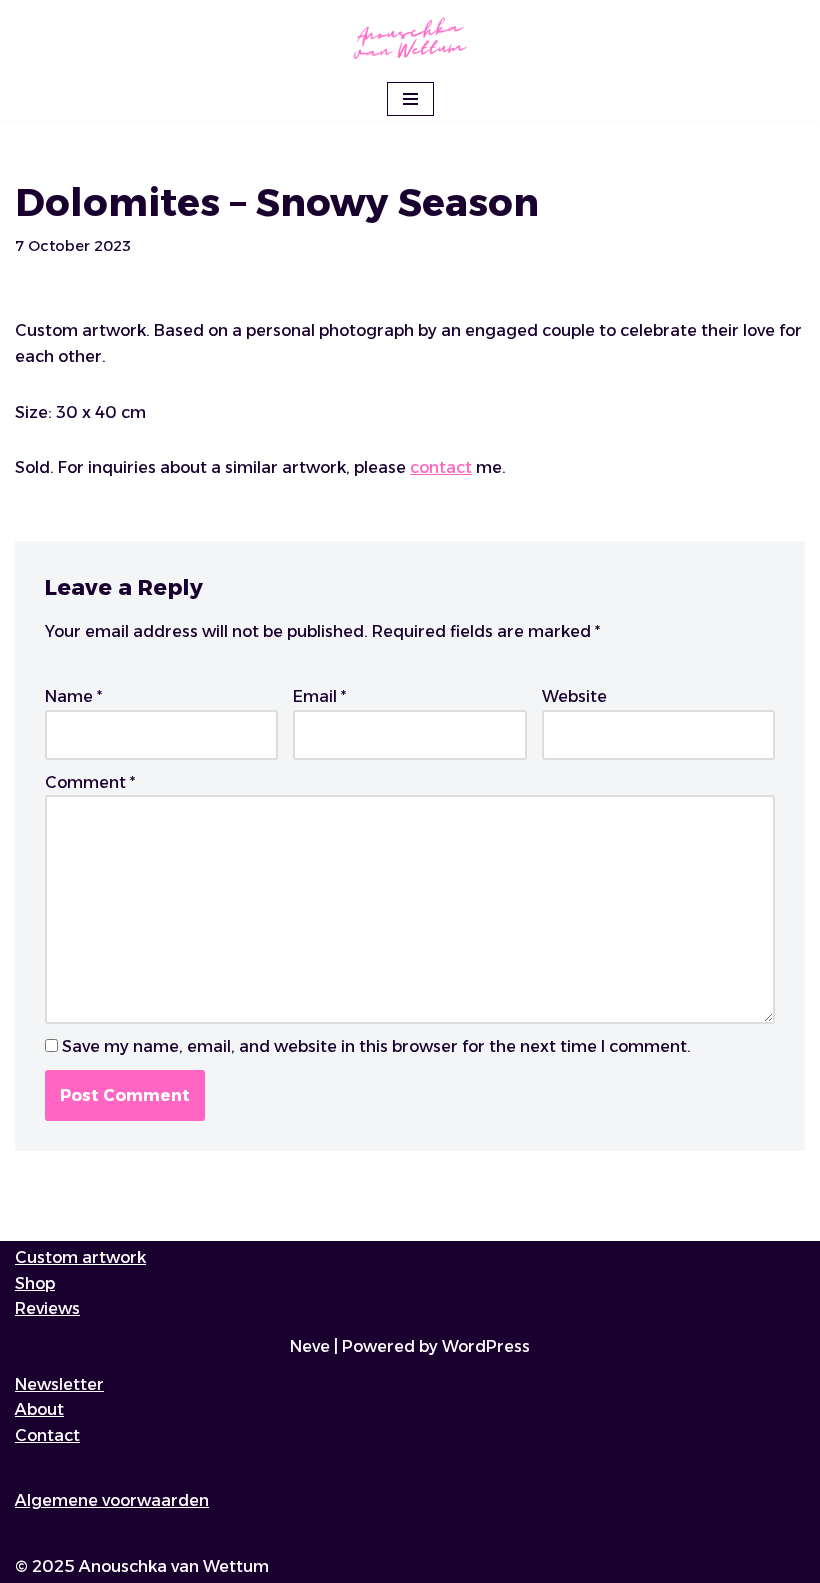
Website (574, 696)
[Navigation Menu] (410, 99)
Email (319, 696)
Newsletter (59, 1384)
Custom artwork (80, 1257)
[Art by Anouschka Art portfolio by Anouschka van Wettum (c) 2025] (410, 39)
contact (441, 467)
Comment (90, 782)
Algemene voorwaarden (112, 1500)
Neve (310, 1346)
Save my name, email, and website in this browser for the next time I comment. (376, 1046)
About (39, 1409)
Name (73, 696)
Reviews (47, 1308)
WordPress (486, 1346)
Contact (47, 1435)
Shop (35, 1283)
